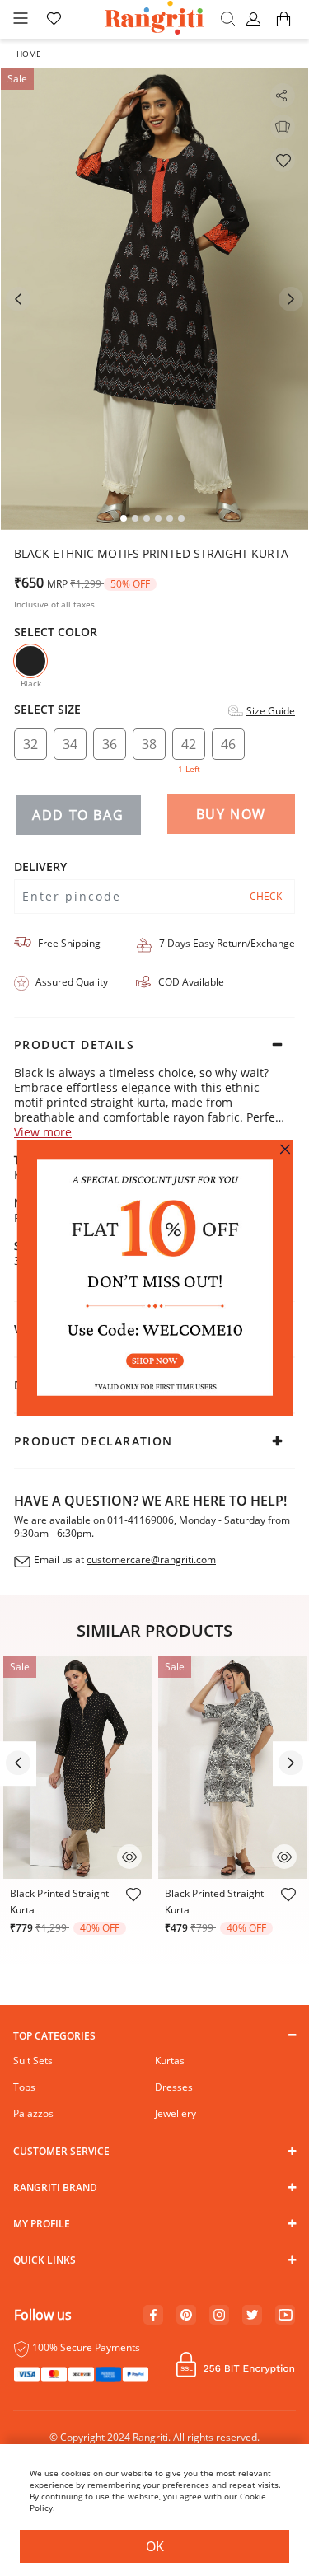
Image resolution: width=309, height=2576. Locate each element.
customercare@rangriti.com (151, 1560)
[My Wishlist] (54, 20)
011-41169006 (140, 1520)
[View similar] (283, 127)
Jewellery (176, 2113)
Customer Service (61, 2151)
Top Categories (54, 2036)
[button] (256, 20)
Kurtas (170, 2061)
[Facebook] (153, 2316)
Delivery (40, 867)
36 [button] (110, 744)
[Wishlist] (283, 160)
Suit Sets (33, 2061)
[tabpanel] (154, 299)
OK (155, 2546)
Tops (24, 2087)
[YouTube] (286, 2316)
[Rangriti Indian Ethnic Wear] (154, 19)
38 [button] (149, 744)
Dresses (174, 2087)
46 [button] (228, 744)
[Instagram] (219, 2316)
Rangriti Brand (55, 2187)
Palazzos (33, 2113)
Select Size (47, 710)
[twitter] (253, 2315)
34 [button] (70, 744)
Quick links (44, 2260)
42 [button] (189, 747)
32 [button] (30, 744)
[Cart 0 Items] (283, 27)
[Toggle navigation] (21, 19)
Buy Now (231, 814)
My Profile (42, 2224)
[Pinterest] (186, 2316)
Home (29, 54)
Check (266, 896)
